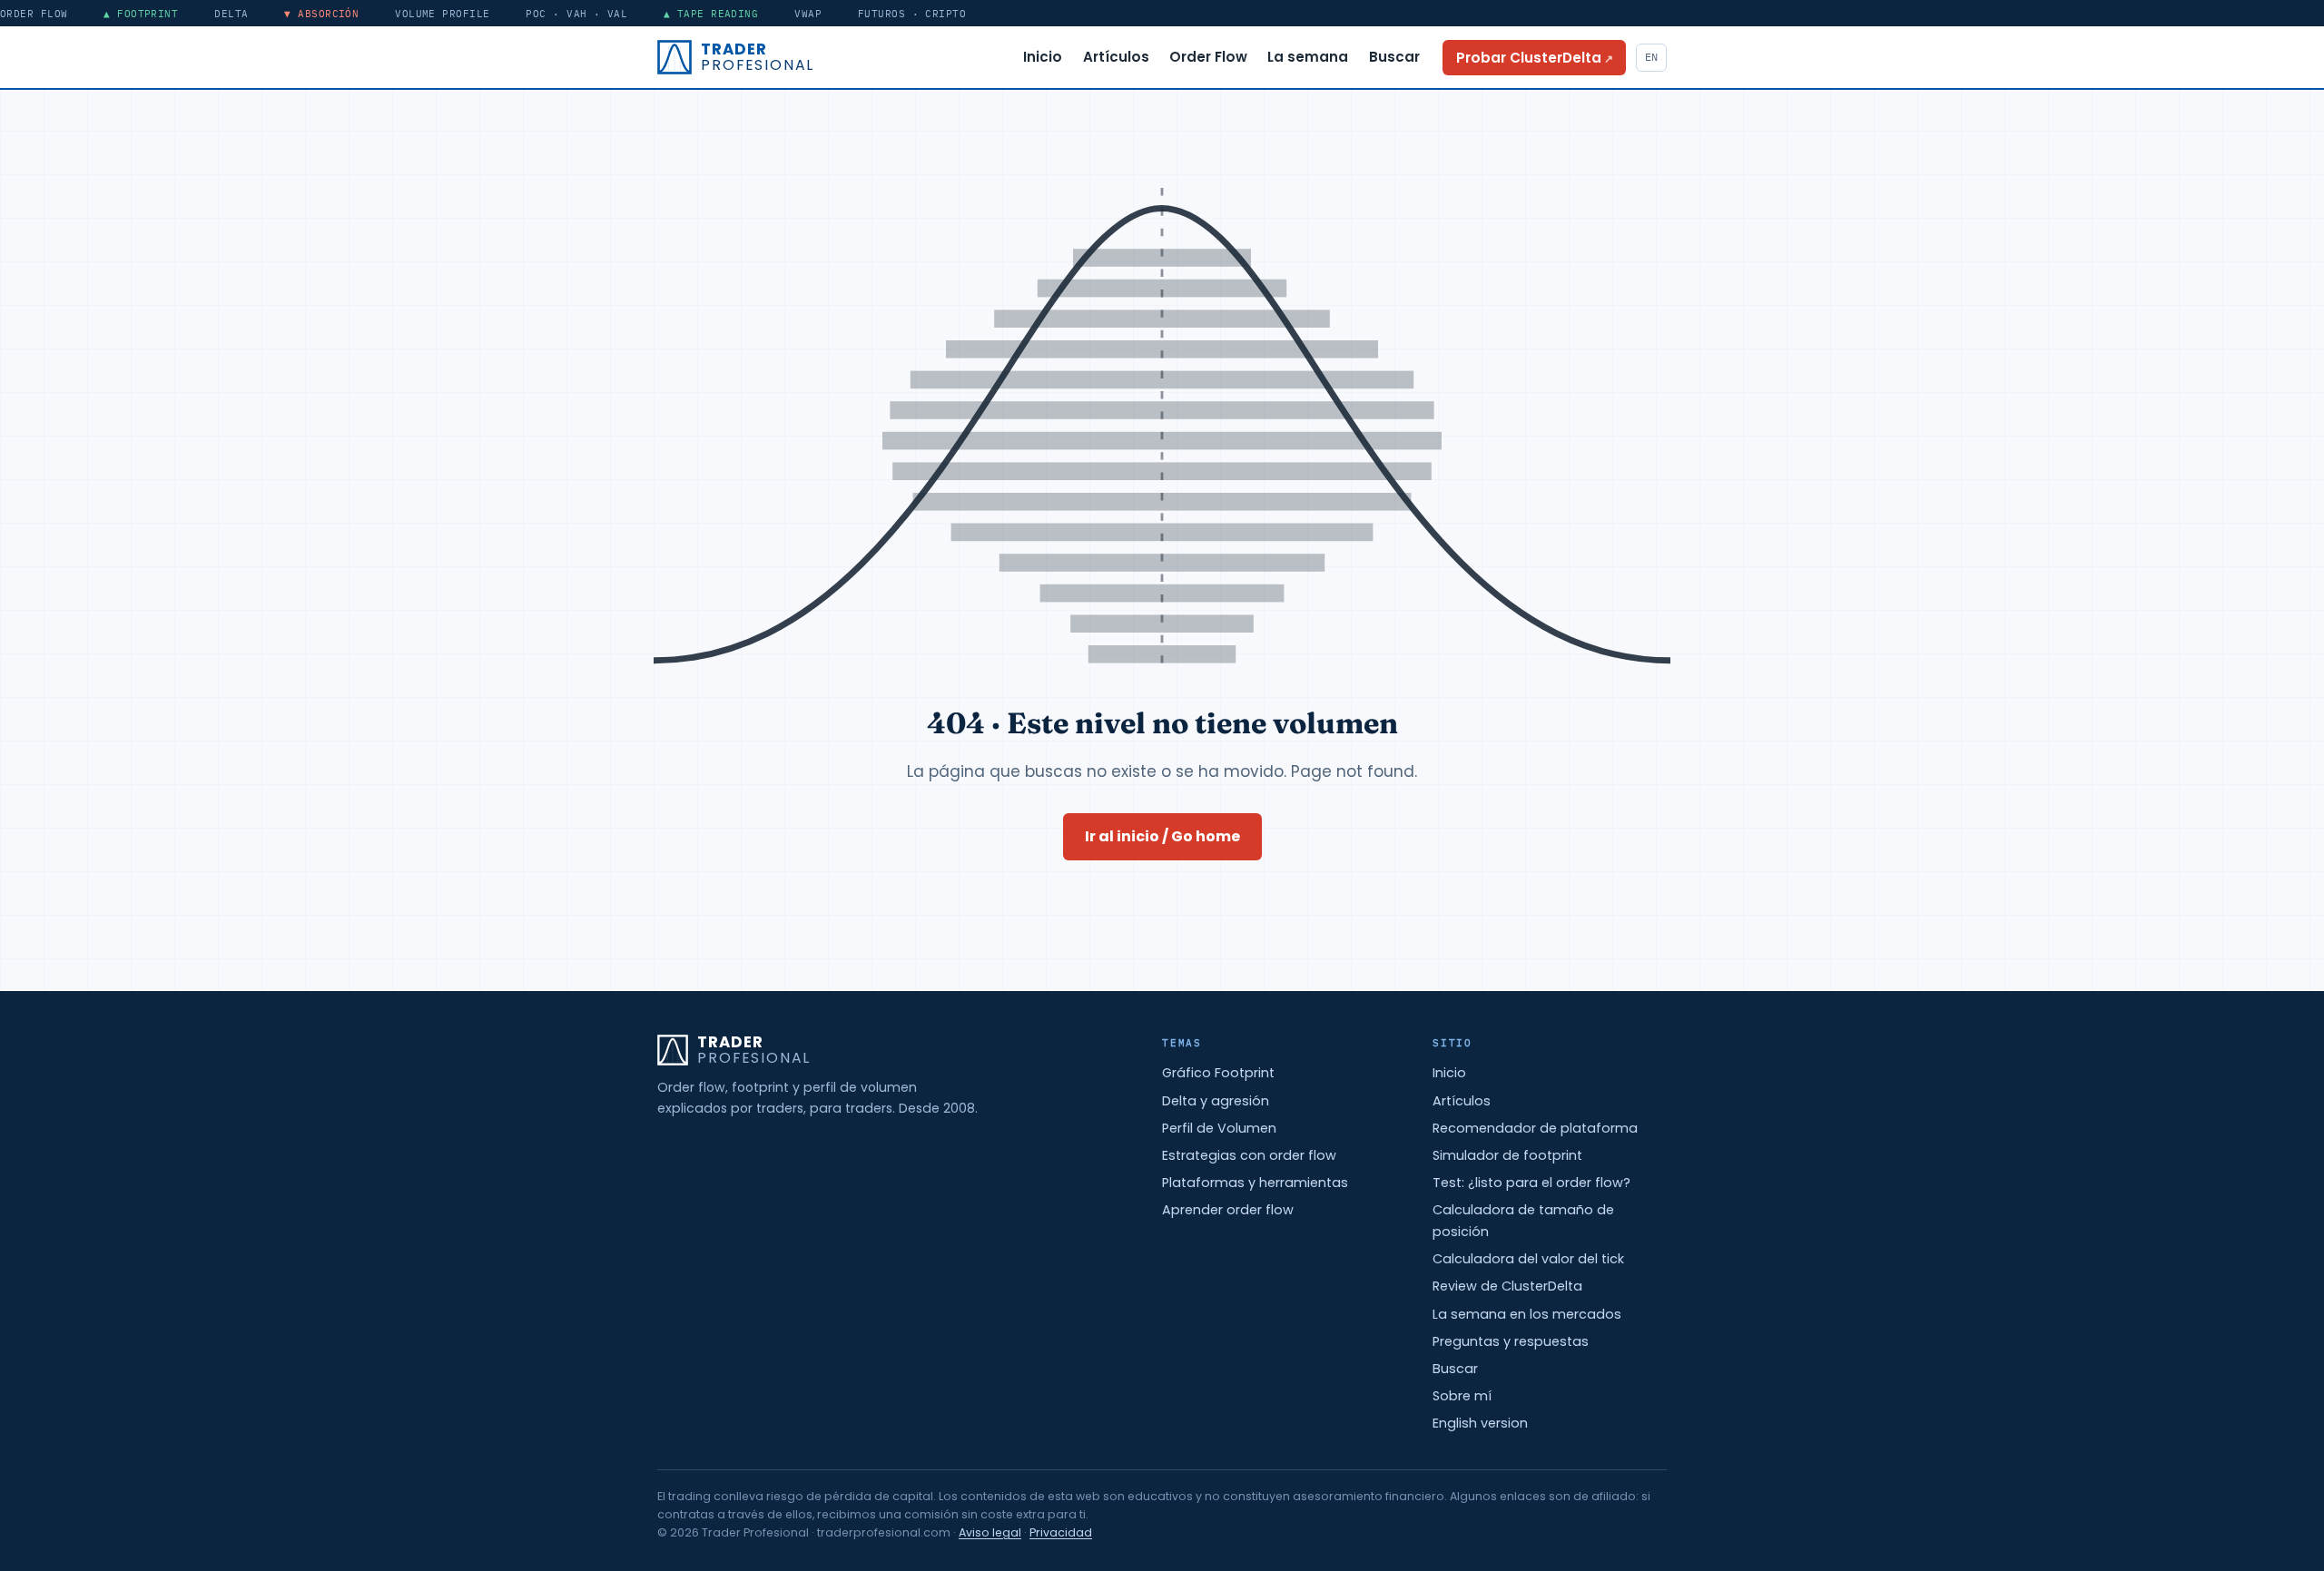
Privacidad (1061, 1532)
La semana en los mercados (1527, 1314)
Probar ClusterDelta (1541, 57)
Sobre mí (1462, 1396)
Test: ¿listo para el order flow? (1531, 1183)
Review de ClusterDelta (1507, 1286)
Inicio (1043, 57)
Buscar (1394, 57)
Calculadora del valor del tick (1528, 1259)
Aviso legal (990, 1532)
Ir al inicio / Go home (1162, 836)
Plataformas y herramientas (1255, 1183)
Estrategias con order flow (1249, 1155)
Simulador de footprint (1507, 1155)
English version (1480, 1423)
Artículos (1116, 57)
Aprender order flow (1228, 1210)
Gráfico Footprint (1218, 1073)
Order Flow (1208, 57)
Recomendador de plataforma (1535, 1128)
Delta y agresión (1216, 1101)
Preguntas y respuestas (1511, 1341)
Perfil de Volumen (1219, 1128)
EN (1651, 57)
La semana (1308, 57)
